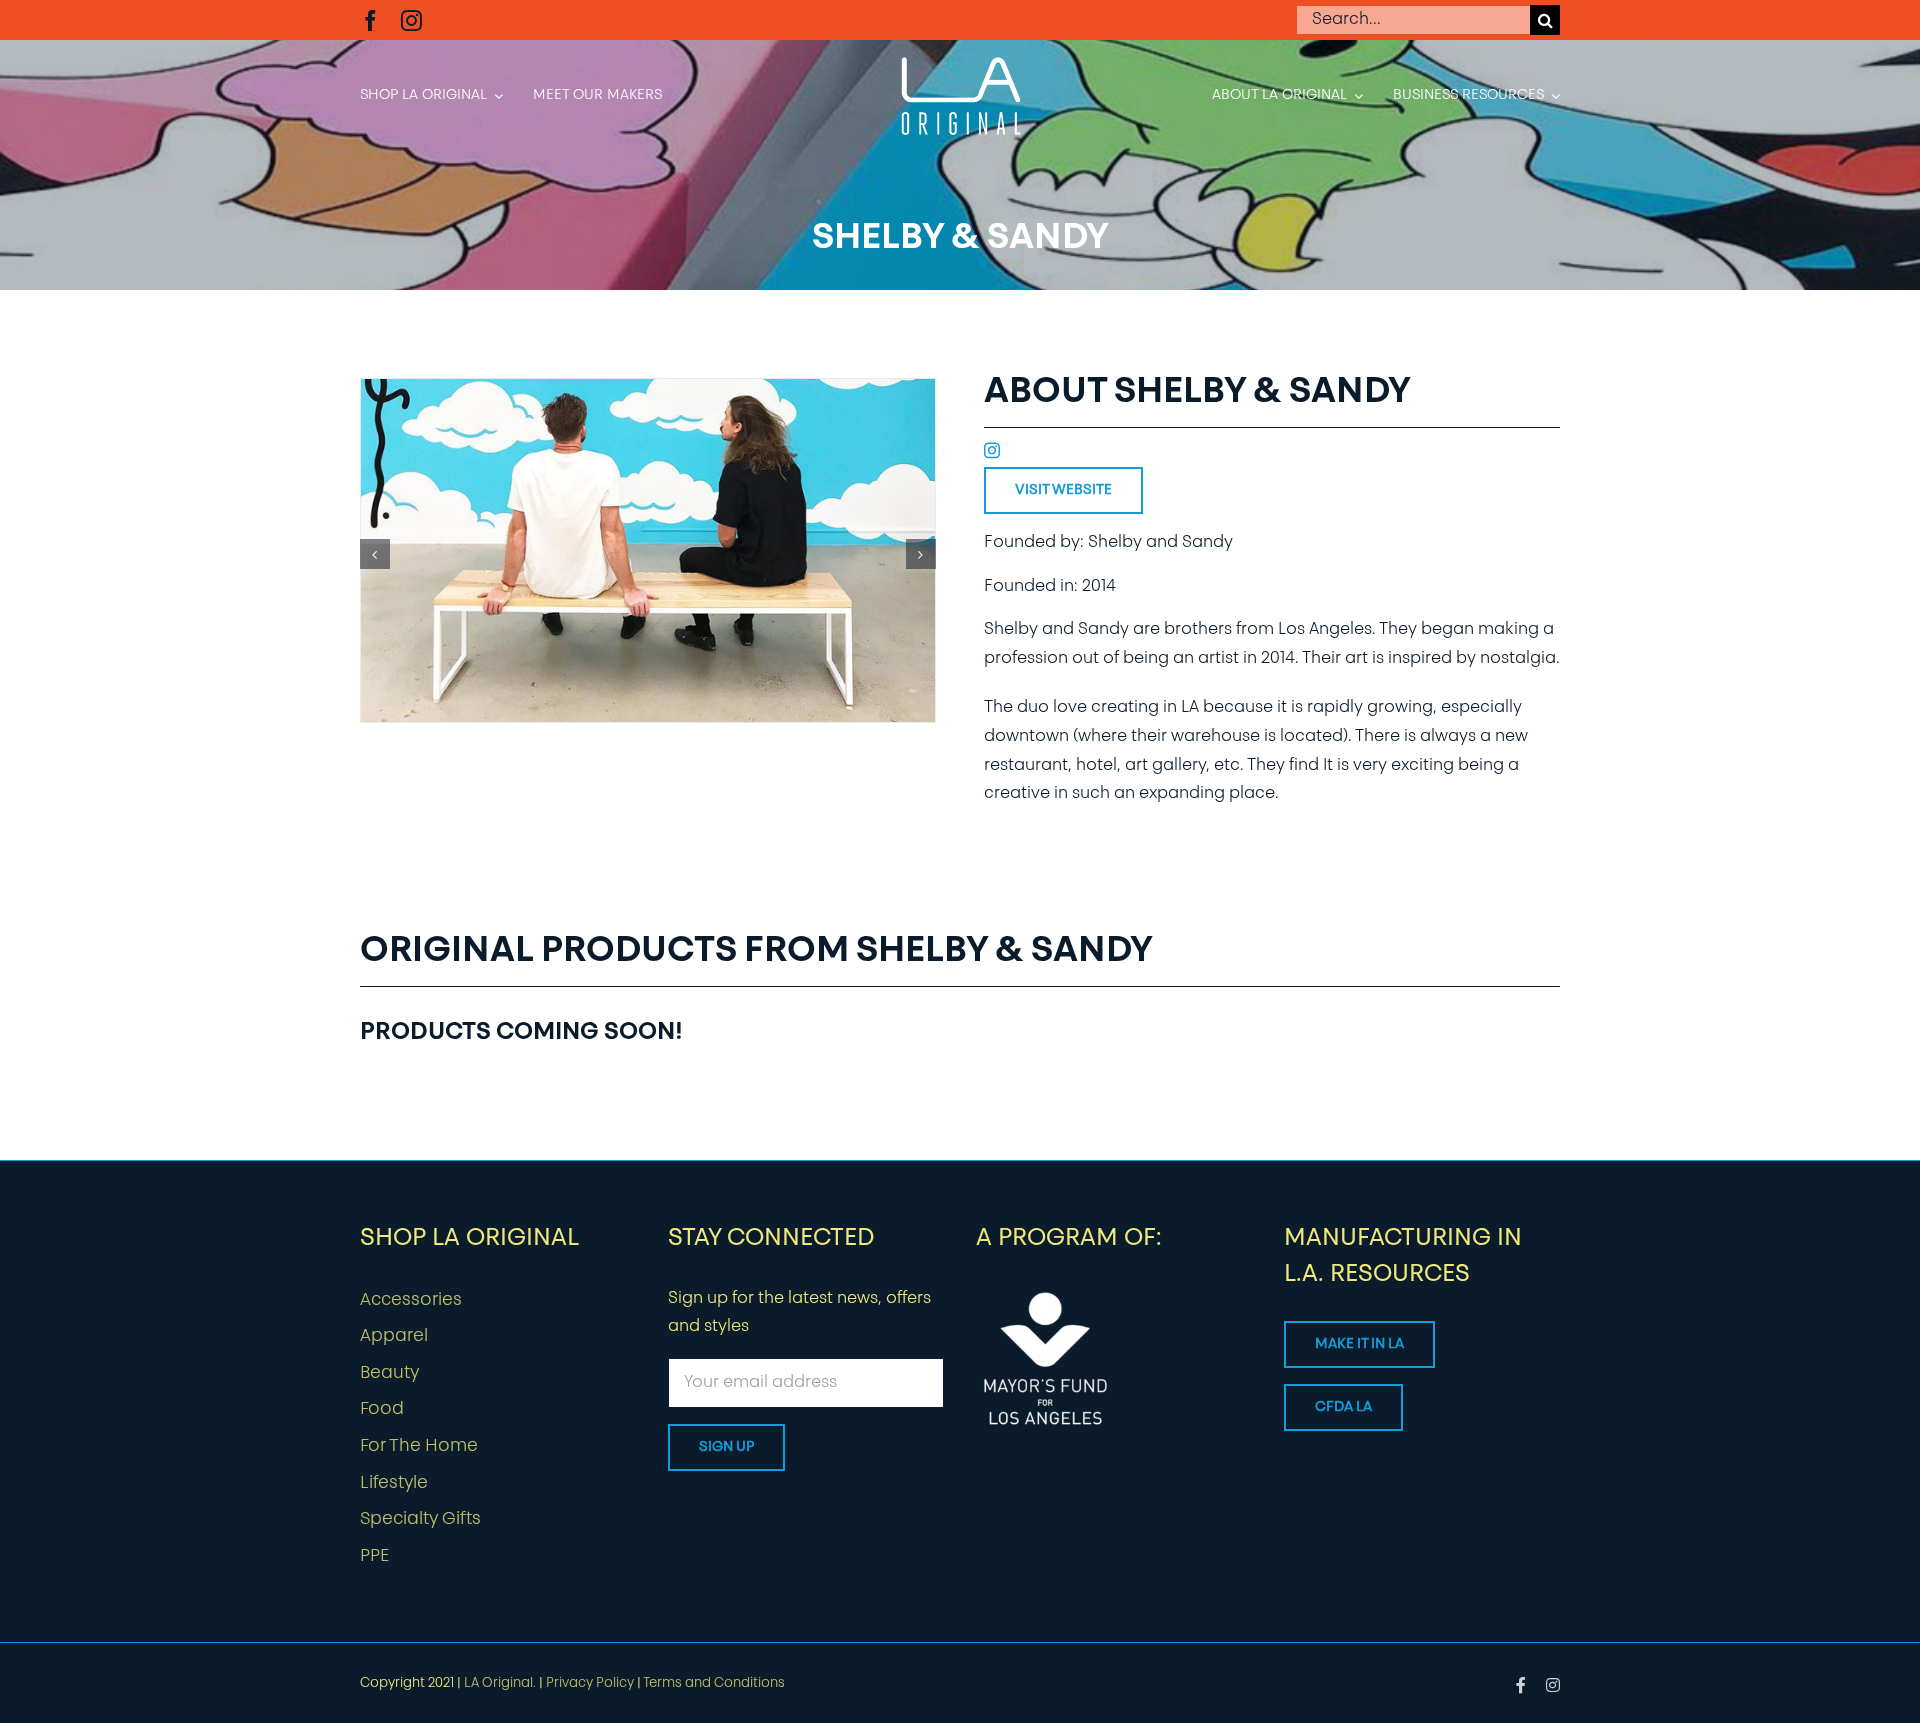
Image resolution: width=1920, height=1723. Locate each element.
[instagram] (411, 20)
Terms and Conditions (714, 1683)
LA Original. (500, 1683)
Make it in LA (1359, 1344)
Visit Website (1063, 490)
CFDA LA (1343, 1407)
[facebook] (370, 20)
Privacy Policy (590, 1683)
